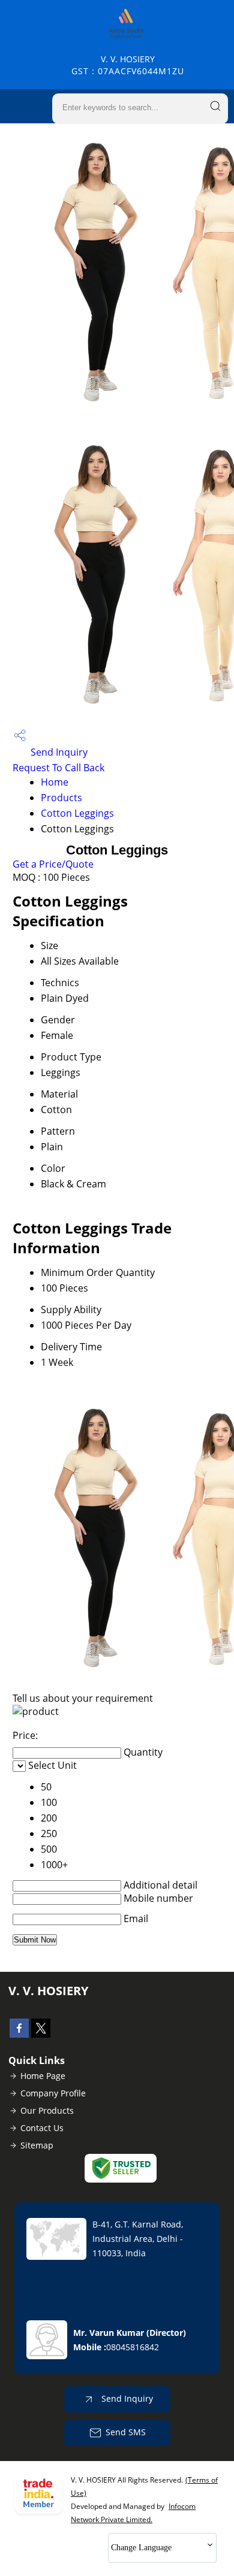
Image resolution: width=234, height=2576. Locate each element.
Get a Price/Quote (53, 864)
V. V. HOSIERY (128, 65)
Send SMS (126, 2432)
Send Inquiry (58, 752)
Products (61, 798)
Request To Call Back (58, 768)
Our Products (47, 2110)
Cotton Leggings (77, 813)
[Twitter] (41, 2034)
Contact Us (42, 2128)
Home (55, 782)
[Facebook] (19, 2034)
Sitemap (37, 2145)
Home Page (43, 2076)
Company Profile (53, 2093)
